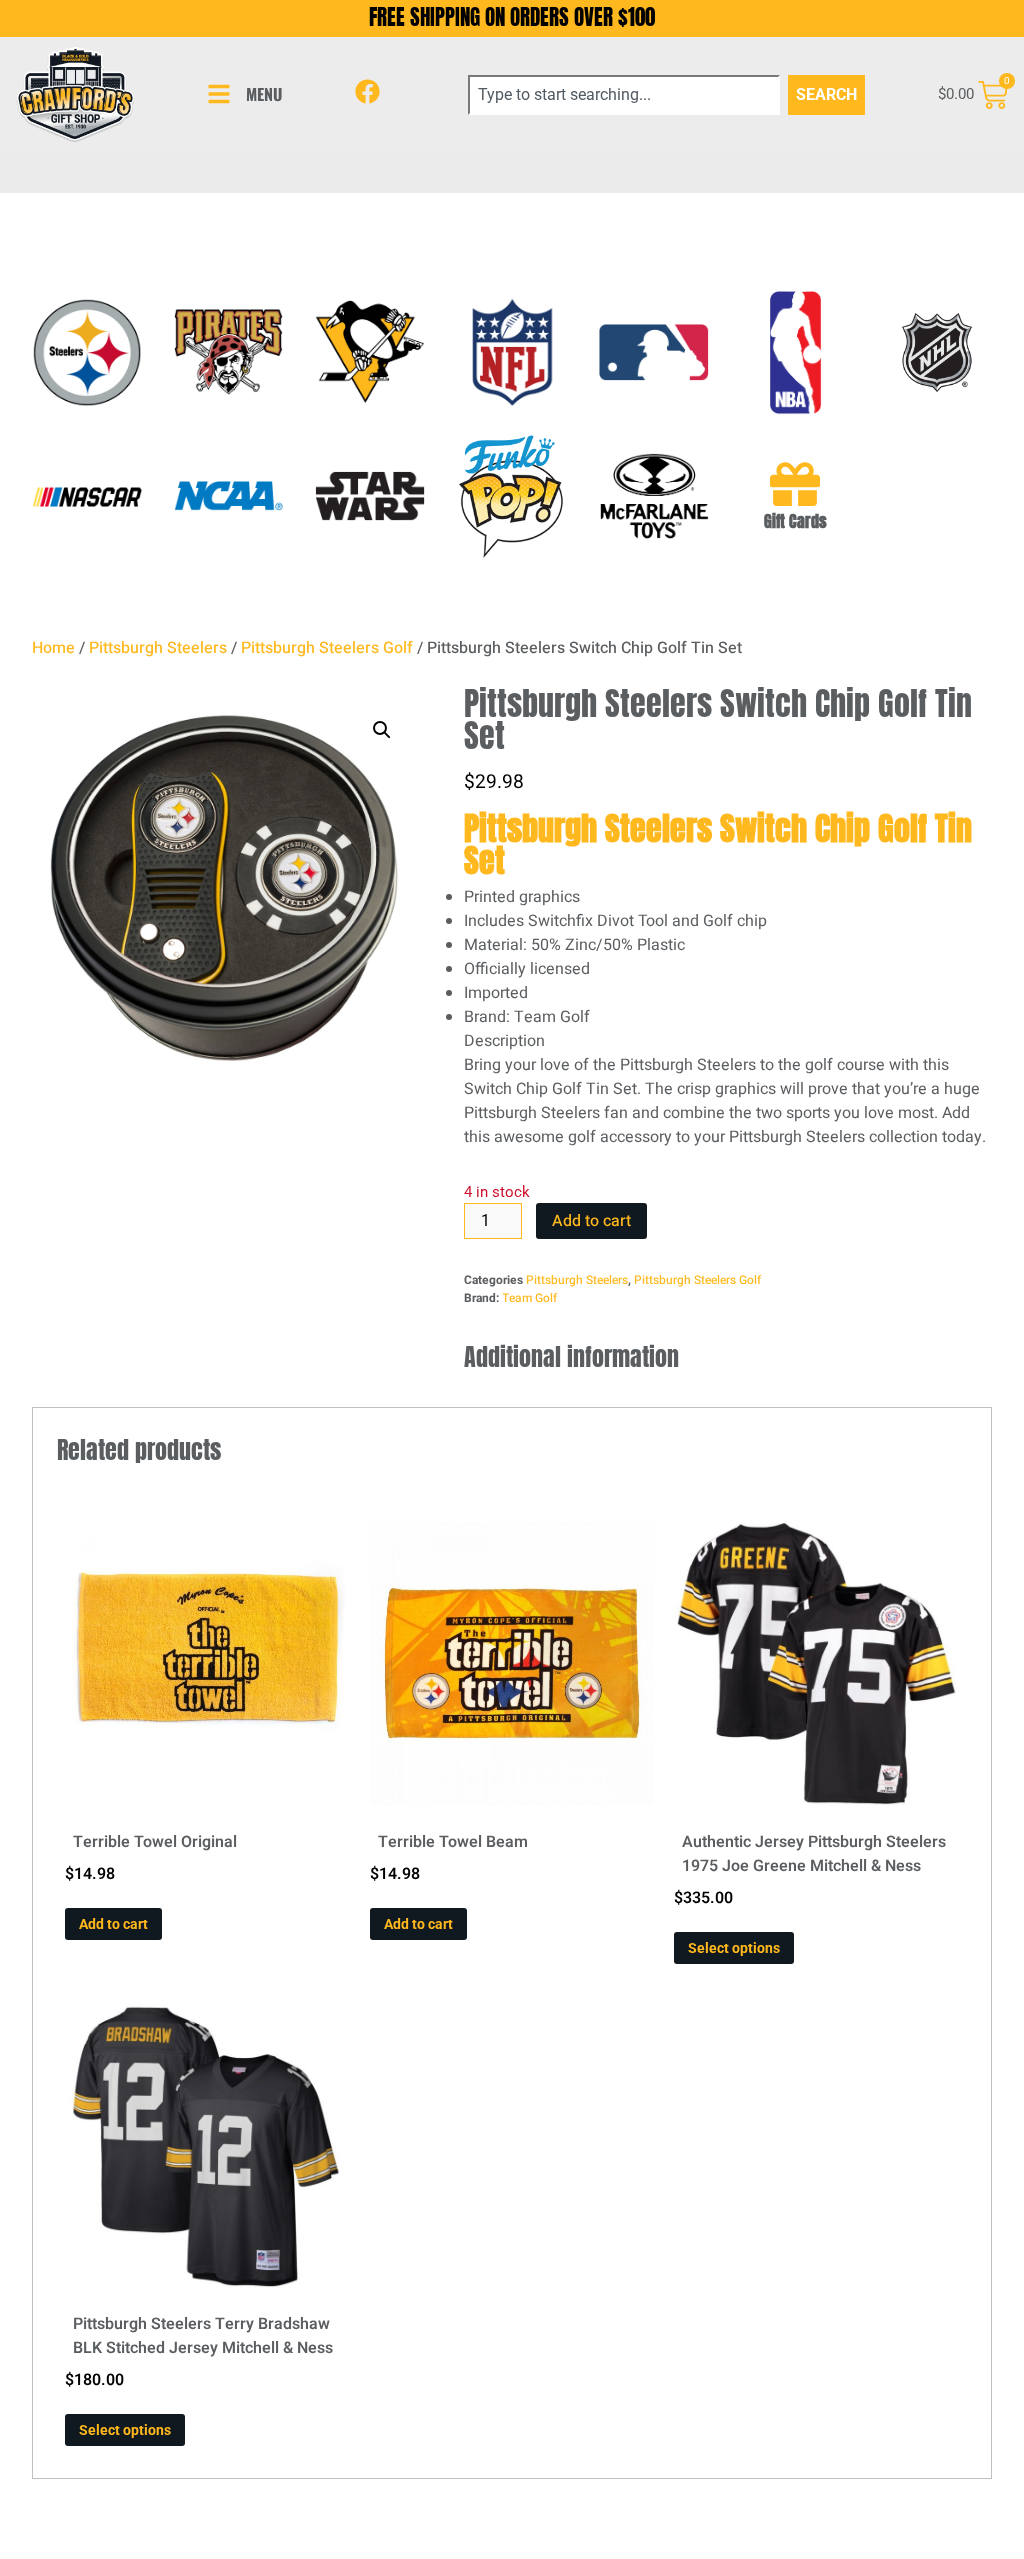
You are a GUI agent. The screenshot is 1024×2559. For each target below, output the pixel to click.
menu (264, 94)
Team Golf (529, 1298)
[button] (382, 730)
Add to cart (591, 1221)
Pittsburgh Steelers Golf (327, 648)
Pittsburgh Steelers (158, 648)
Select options (734, 1948)
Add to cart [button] (113, 1924)
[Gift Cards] (795, 484)
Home (53, 648)
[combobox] (624, 95)
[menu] (219, 94)
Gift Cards (795, 521)
